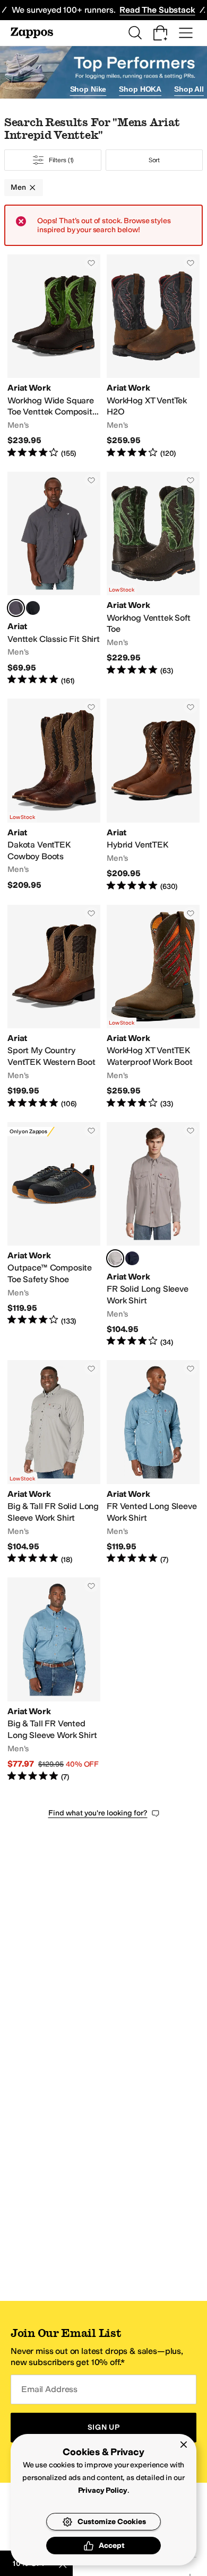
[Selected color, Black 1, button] (16, 608)
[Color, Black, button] (33, 608)
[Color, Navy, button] (132, 1258)
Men (18, 187)
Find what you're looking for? (98, 1813)
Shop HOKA (140, 89)
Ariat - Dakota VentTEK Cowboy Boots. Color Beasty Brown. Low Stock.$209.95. (54, 795)
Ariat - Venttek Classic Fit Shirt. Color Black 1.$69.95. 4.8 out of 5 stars (54, 579)
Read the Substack (157, 10)
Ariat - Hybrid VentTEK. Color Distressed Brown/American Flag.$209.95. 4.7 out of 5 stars (153, 795)
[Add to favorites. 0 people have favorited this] (91, 263)
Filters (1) (62, 160)
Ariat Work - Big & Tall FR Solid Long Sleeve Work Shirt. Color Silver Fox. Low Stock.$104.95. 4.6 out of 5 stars (54, 1462)
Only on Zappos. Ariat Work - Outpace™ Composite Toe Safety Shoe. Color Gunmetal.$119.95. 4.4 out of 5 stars (54, 1235)
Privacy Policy (103, 2490)
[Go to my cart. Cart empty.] (160, 33)
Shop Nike (88, 89)
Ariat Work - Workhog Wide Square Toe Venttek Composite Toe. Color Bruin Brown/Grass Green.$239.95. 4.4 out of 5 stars (54, 357)
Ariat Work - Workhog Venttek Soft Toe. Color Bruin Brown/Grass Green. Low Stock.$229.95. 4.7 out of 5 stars (153, 579)
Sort (154, 160)
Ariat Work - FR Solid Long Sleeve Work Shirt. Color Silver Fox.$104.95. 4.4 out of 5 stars (153, 1235)
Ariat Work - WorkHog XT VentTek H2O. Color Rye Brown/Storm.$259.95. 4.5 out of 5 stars (153, 357)
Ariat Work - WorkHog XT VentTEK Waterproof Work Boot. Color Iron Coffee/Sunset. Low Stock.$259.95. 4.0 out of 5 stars (153, 1007)
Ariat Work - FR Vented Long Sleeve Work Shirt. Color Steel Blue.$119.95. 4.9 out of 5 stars (153, 1462)
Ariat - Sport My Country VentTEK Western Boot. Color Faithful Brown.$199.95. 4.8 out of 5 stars (54, 1007)
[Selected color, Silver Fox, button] (115, 1258)
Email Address (49, 2389)
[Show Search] (135, 33)
